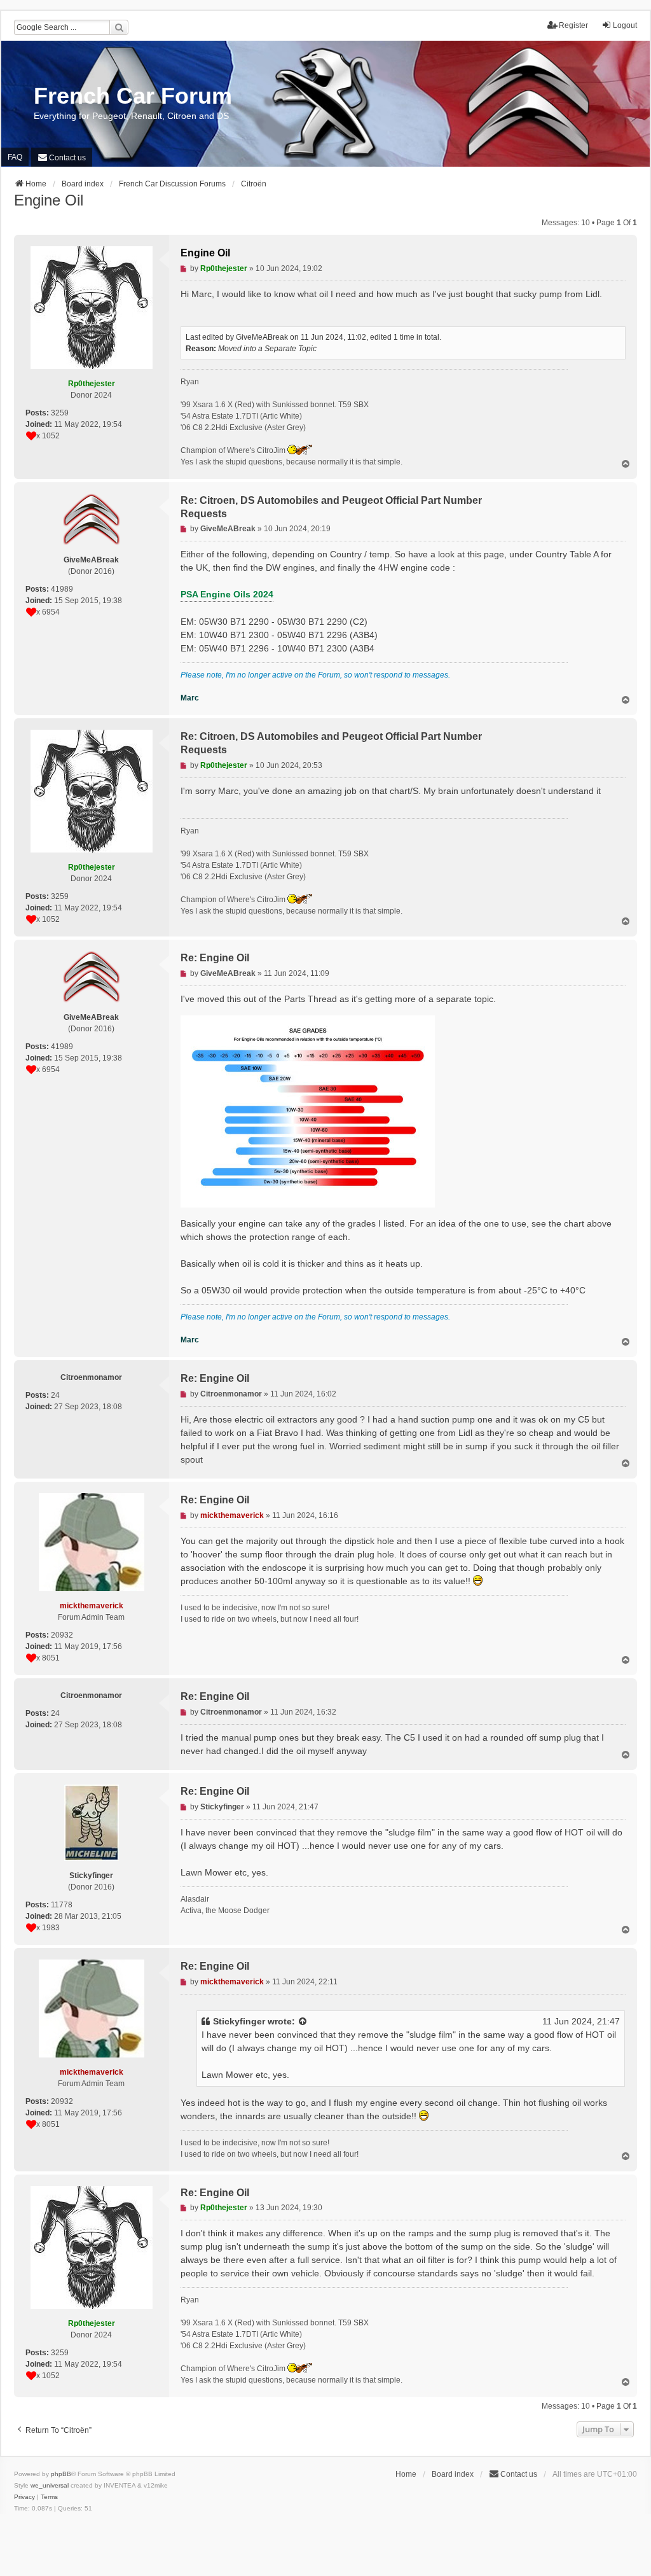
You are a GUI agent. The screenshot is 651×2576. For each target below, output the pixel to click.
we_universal (50, 2485)
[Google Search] (119, 27)
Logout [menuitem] (625, 25)
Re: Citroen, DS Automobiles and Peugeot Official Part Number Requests (331, 507)
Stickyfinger (239, 2021)
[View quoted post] (303, 2022)
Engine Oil (49, 200)
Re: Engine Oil (215, 958)
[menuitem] (62, 157)
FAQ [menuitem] (15, 157)
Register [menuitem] (573, 25)
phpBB (61, 2474)
